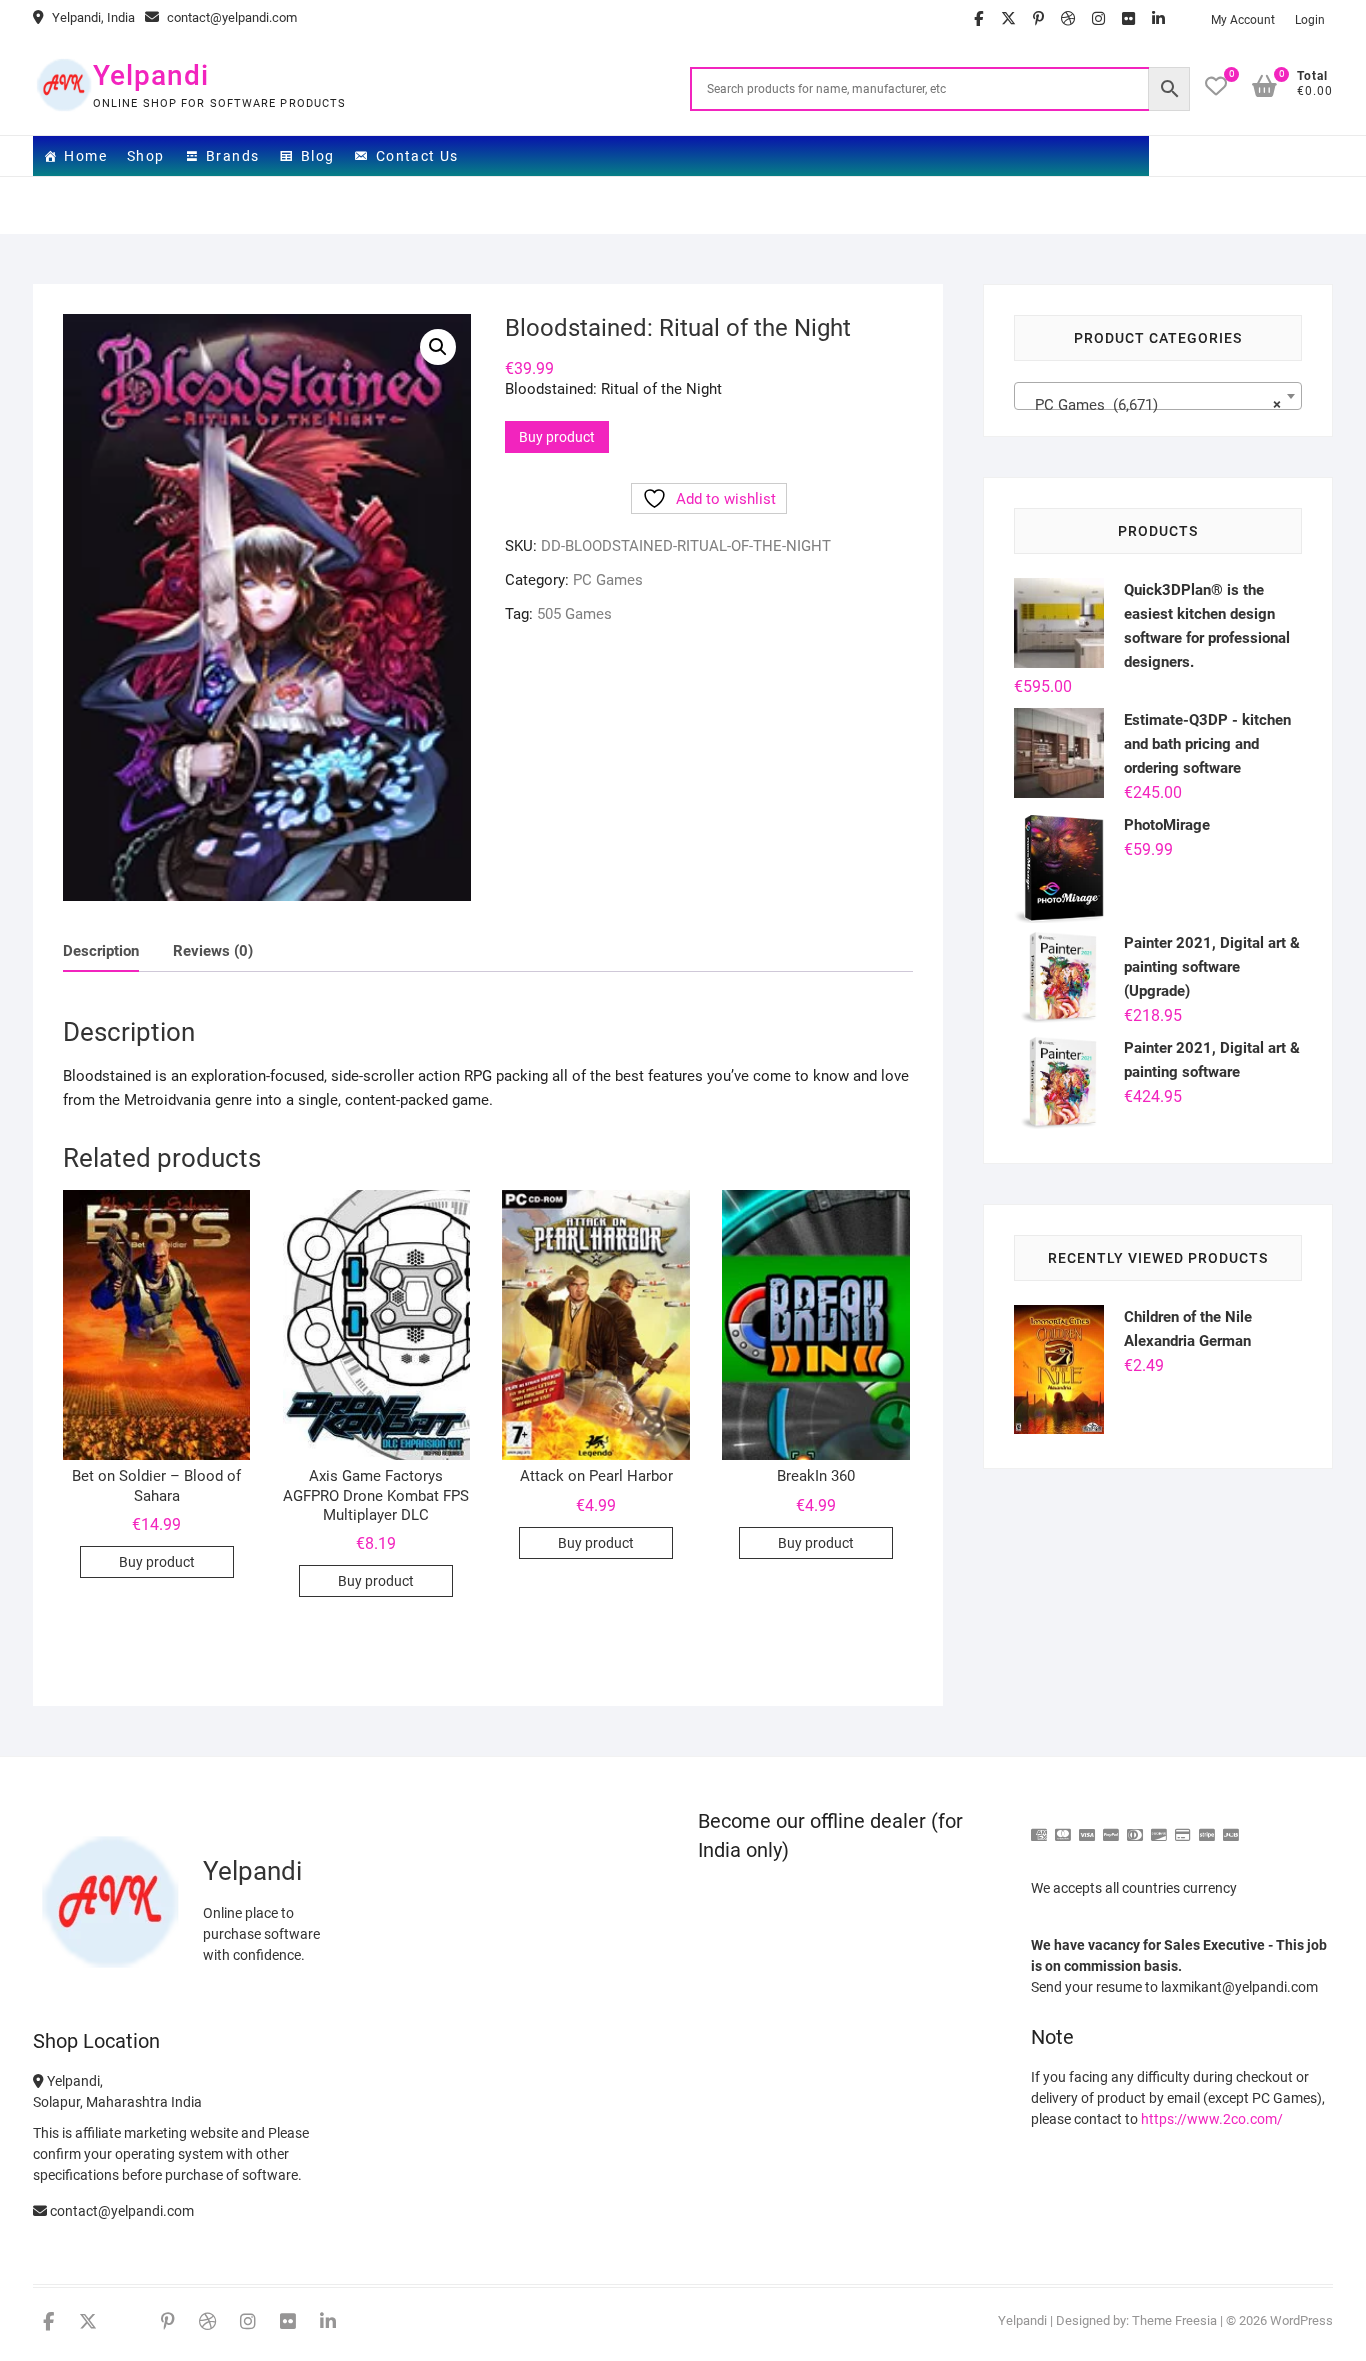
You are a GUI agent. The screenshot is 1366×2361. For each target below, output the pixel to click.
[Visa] (1087, 1826)
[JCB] (1231, 1826)
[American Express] (1039, 1826)
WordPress (1301, 2320)
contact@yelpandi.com (230, 17)
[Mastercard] (1063, 1826)
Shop (146, 156)
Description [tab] (101, 951)
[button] (438, 347)
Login (1310, 20)
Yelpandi (151, 75)
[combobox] (1158, 396)
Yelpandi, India (92, 17)
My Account (1243, 20)
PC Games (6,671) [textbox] (1152, 405)
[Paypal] (1111, 1826)
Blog (318, 156)
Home (85, 156)
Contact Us (417, 156)
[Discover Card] (1159, 1826)
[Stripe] (1207, 1826)
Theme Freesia (1174, 2320)
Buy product (557, 437)
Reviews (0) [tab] (213, 951)
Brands (232, 156)
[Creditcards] (1183, 1826)
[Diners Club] (1135, 1826)
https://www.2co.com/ (1212, 2119)
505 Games (574, 614)
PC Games (608, 580)
